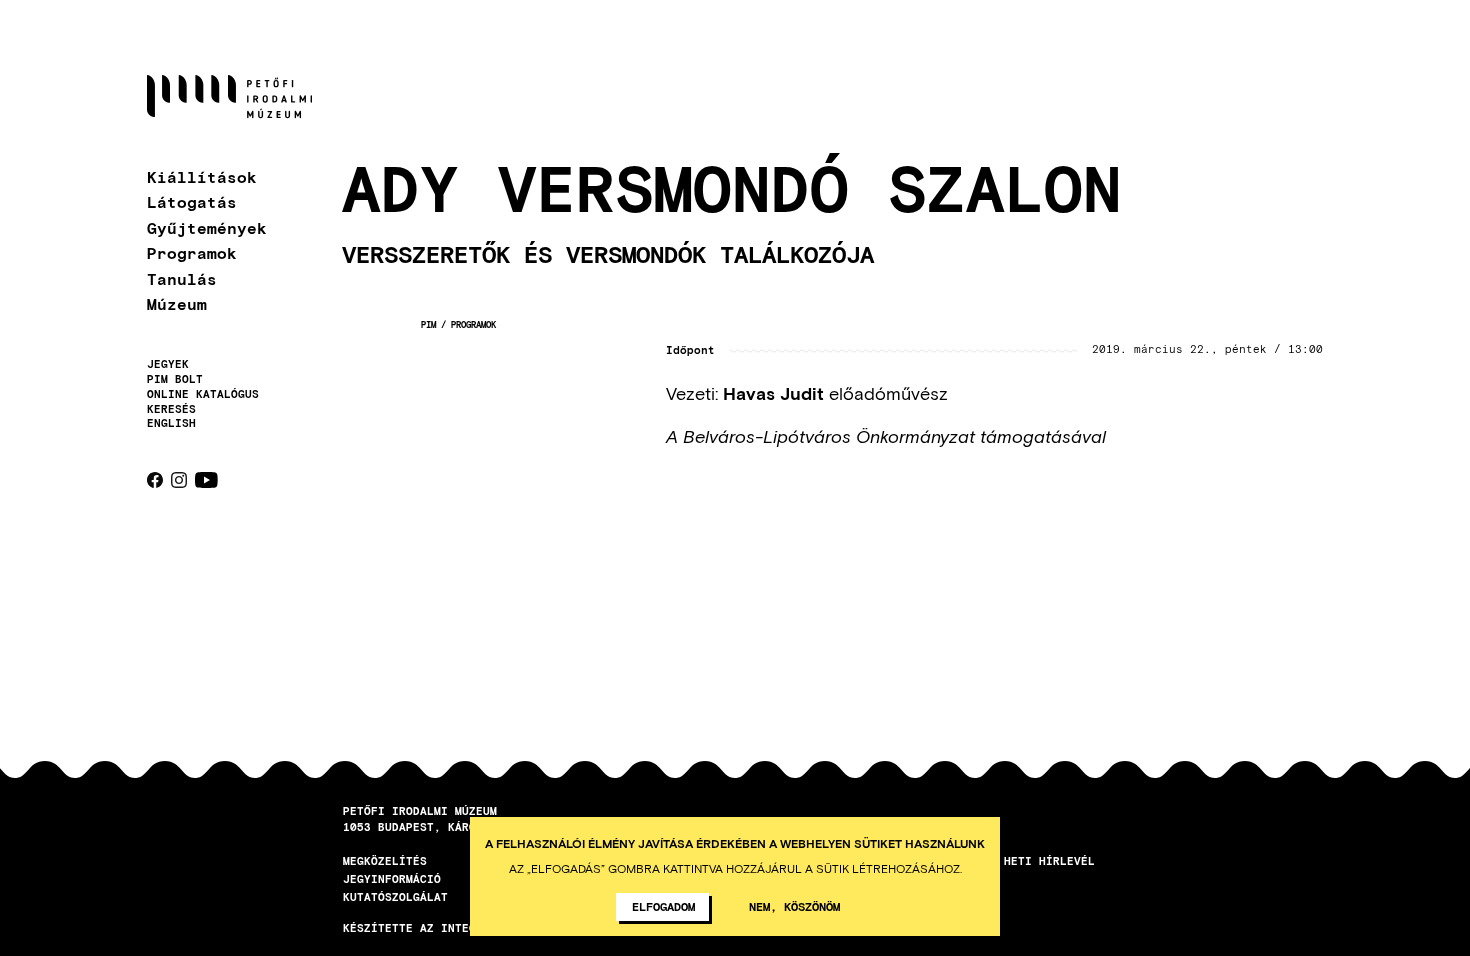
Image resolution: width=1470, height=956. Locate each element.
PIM (428, 324)
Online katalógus (203, 394)
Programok (192, 252)
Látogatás (192, 201)
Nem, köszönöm (794, 906)
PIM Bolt (175, 379)
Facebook (155, 480)
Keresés (171, 409)
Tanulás (182, 278)
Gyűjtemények (207, 227)
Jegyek (168, 364)
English (171, 422)
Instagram (179, 480)
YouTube (206, 480)
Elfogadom (663, 906)
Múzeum (177, 303)
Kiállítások (202, 176)
